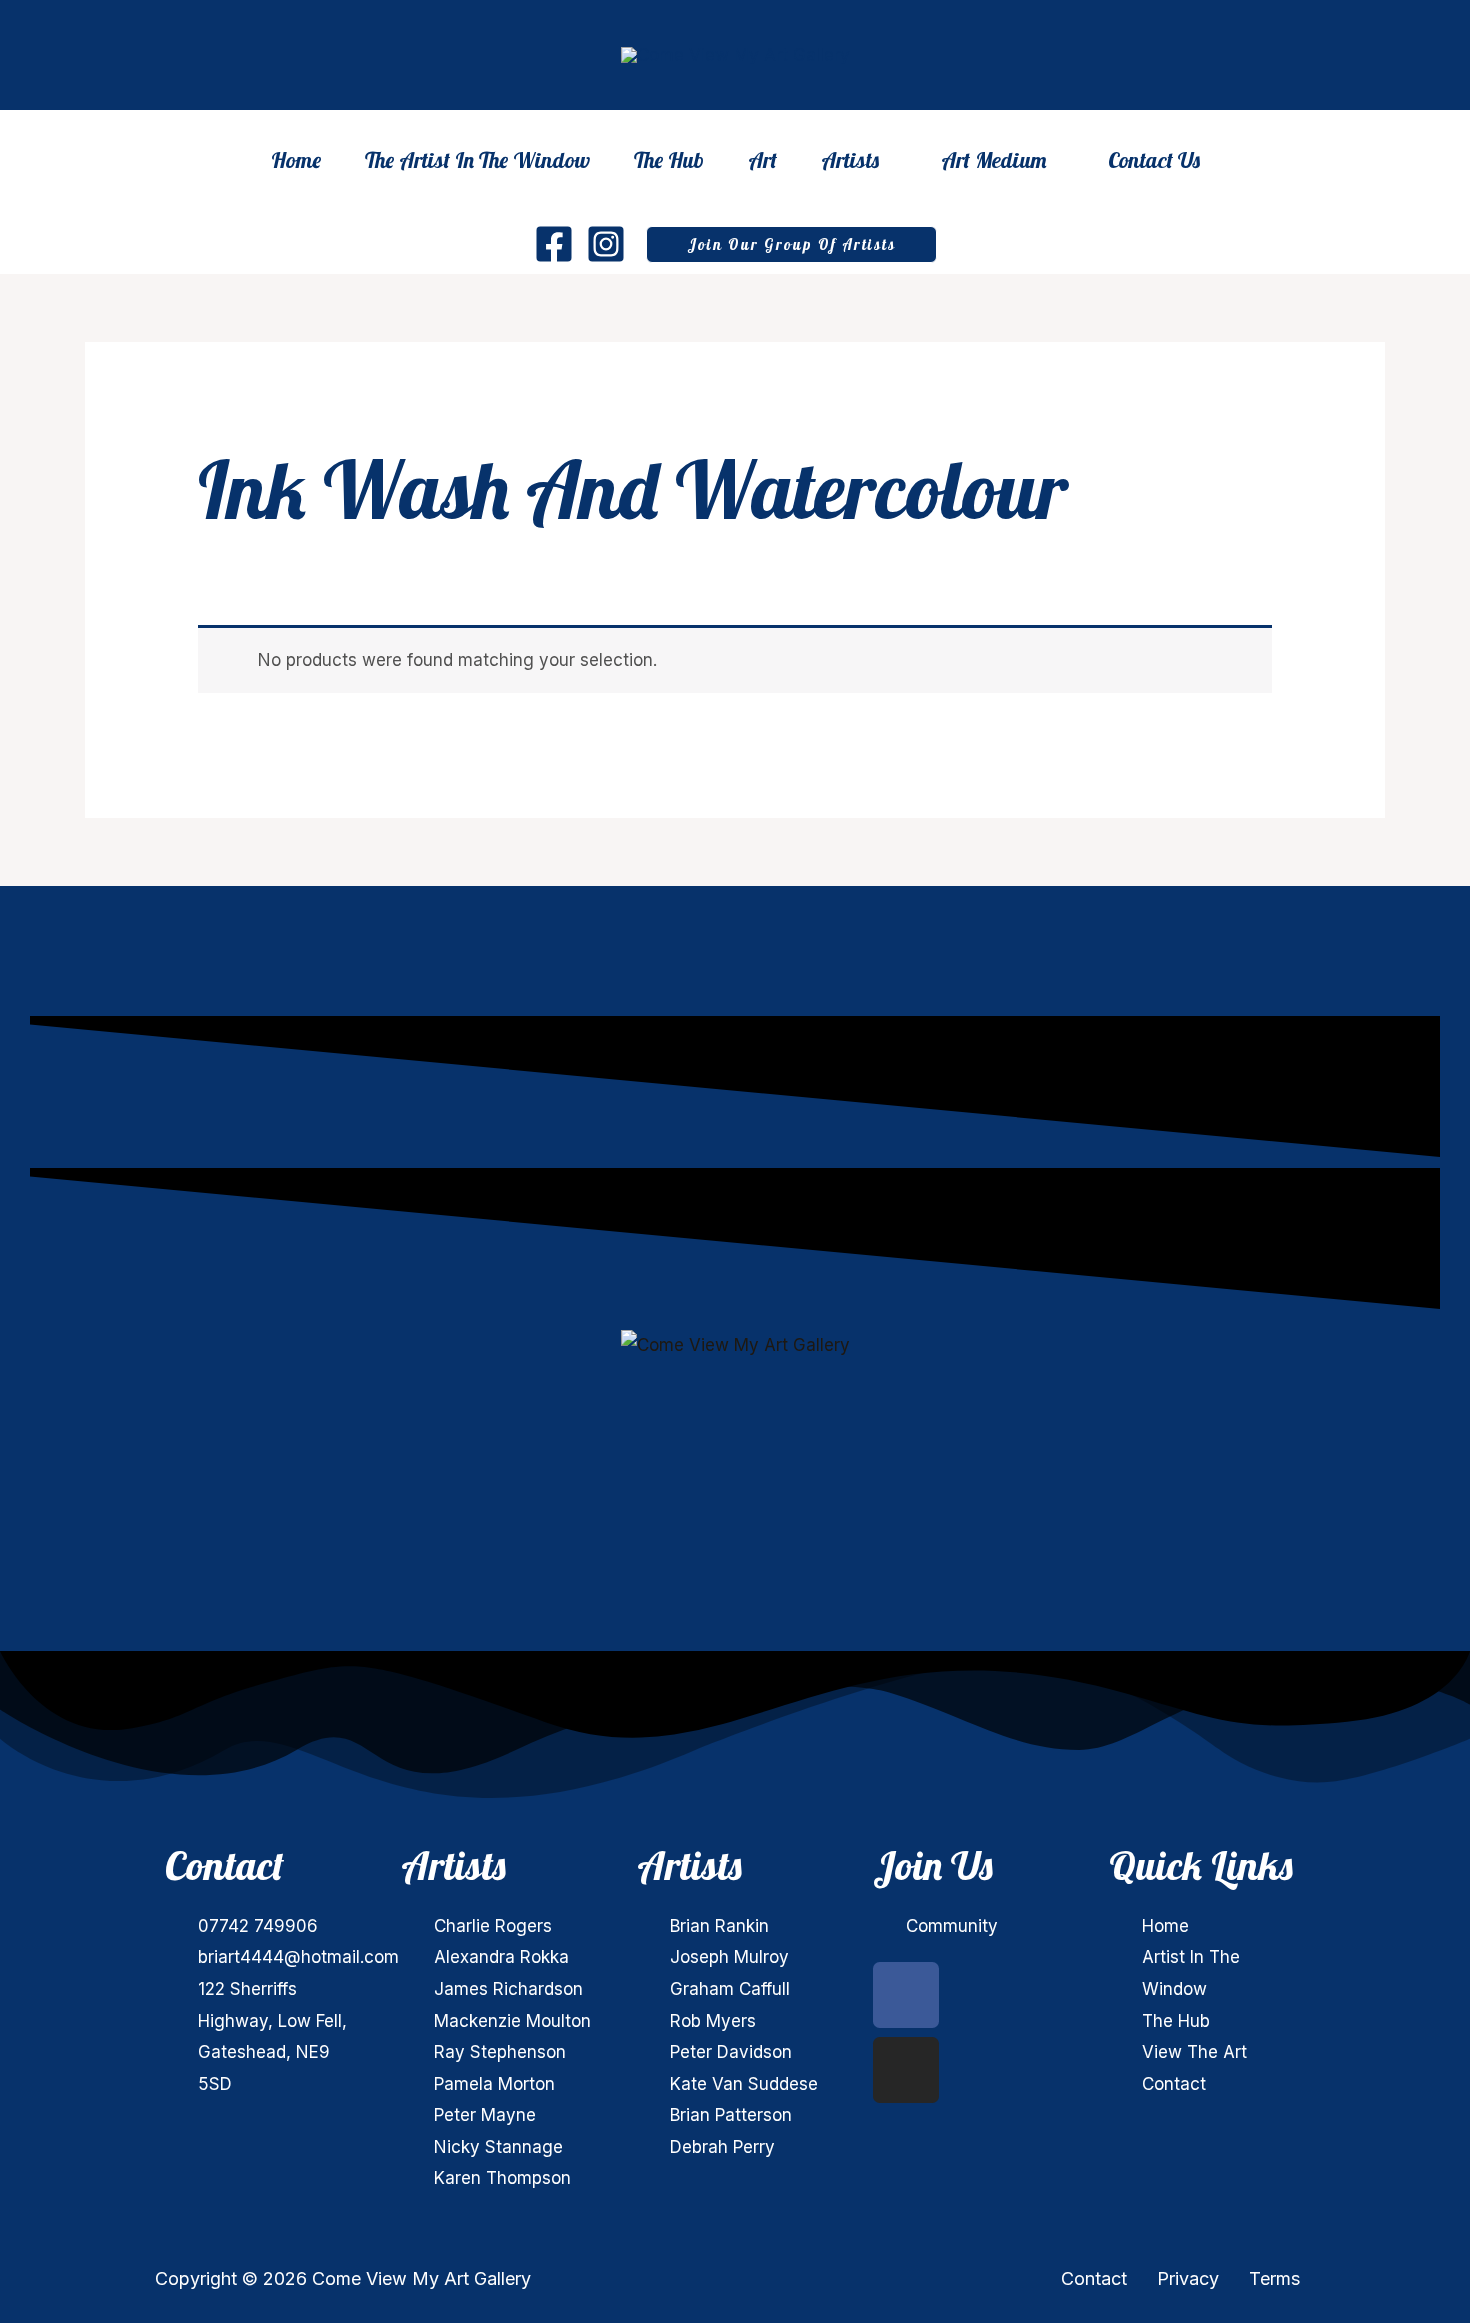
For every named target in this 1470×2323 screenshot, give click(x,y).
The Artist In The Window (477, 160)
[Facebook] (554, 244)
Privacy (1188, 2278)
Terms (1274, 2278)
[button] (791, 244)
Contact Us (1154, 160)
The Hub (669, 160)
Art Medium (993, 162)
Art (762, 160)
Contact (1094, 2278)
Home (296, 160)
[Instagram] (606, 244)
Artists (850, 162)
